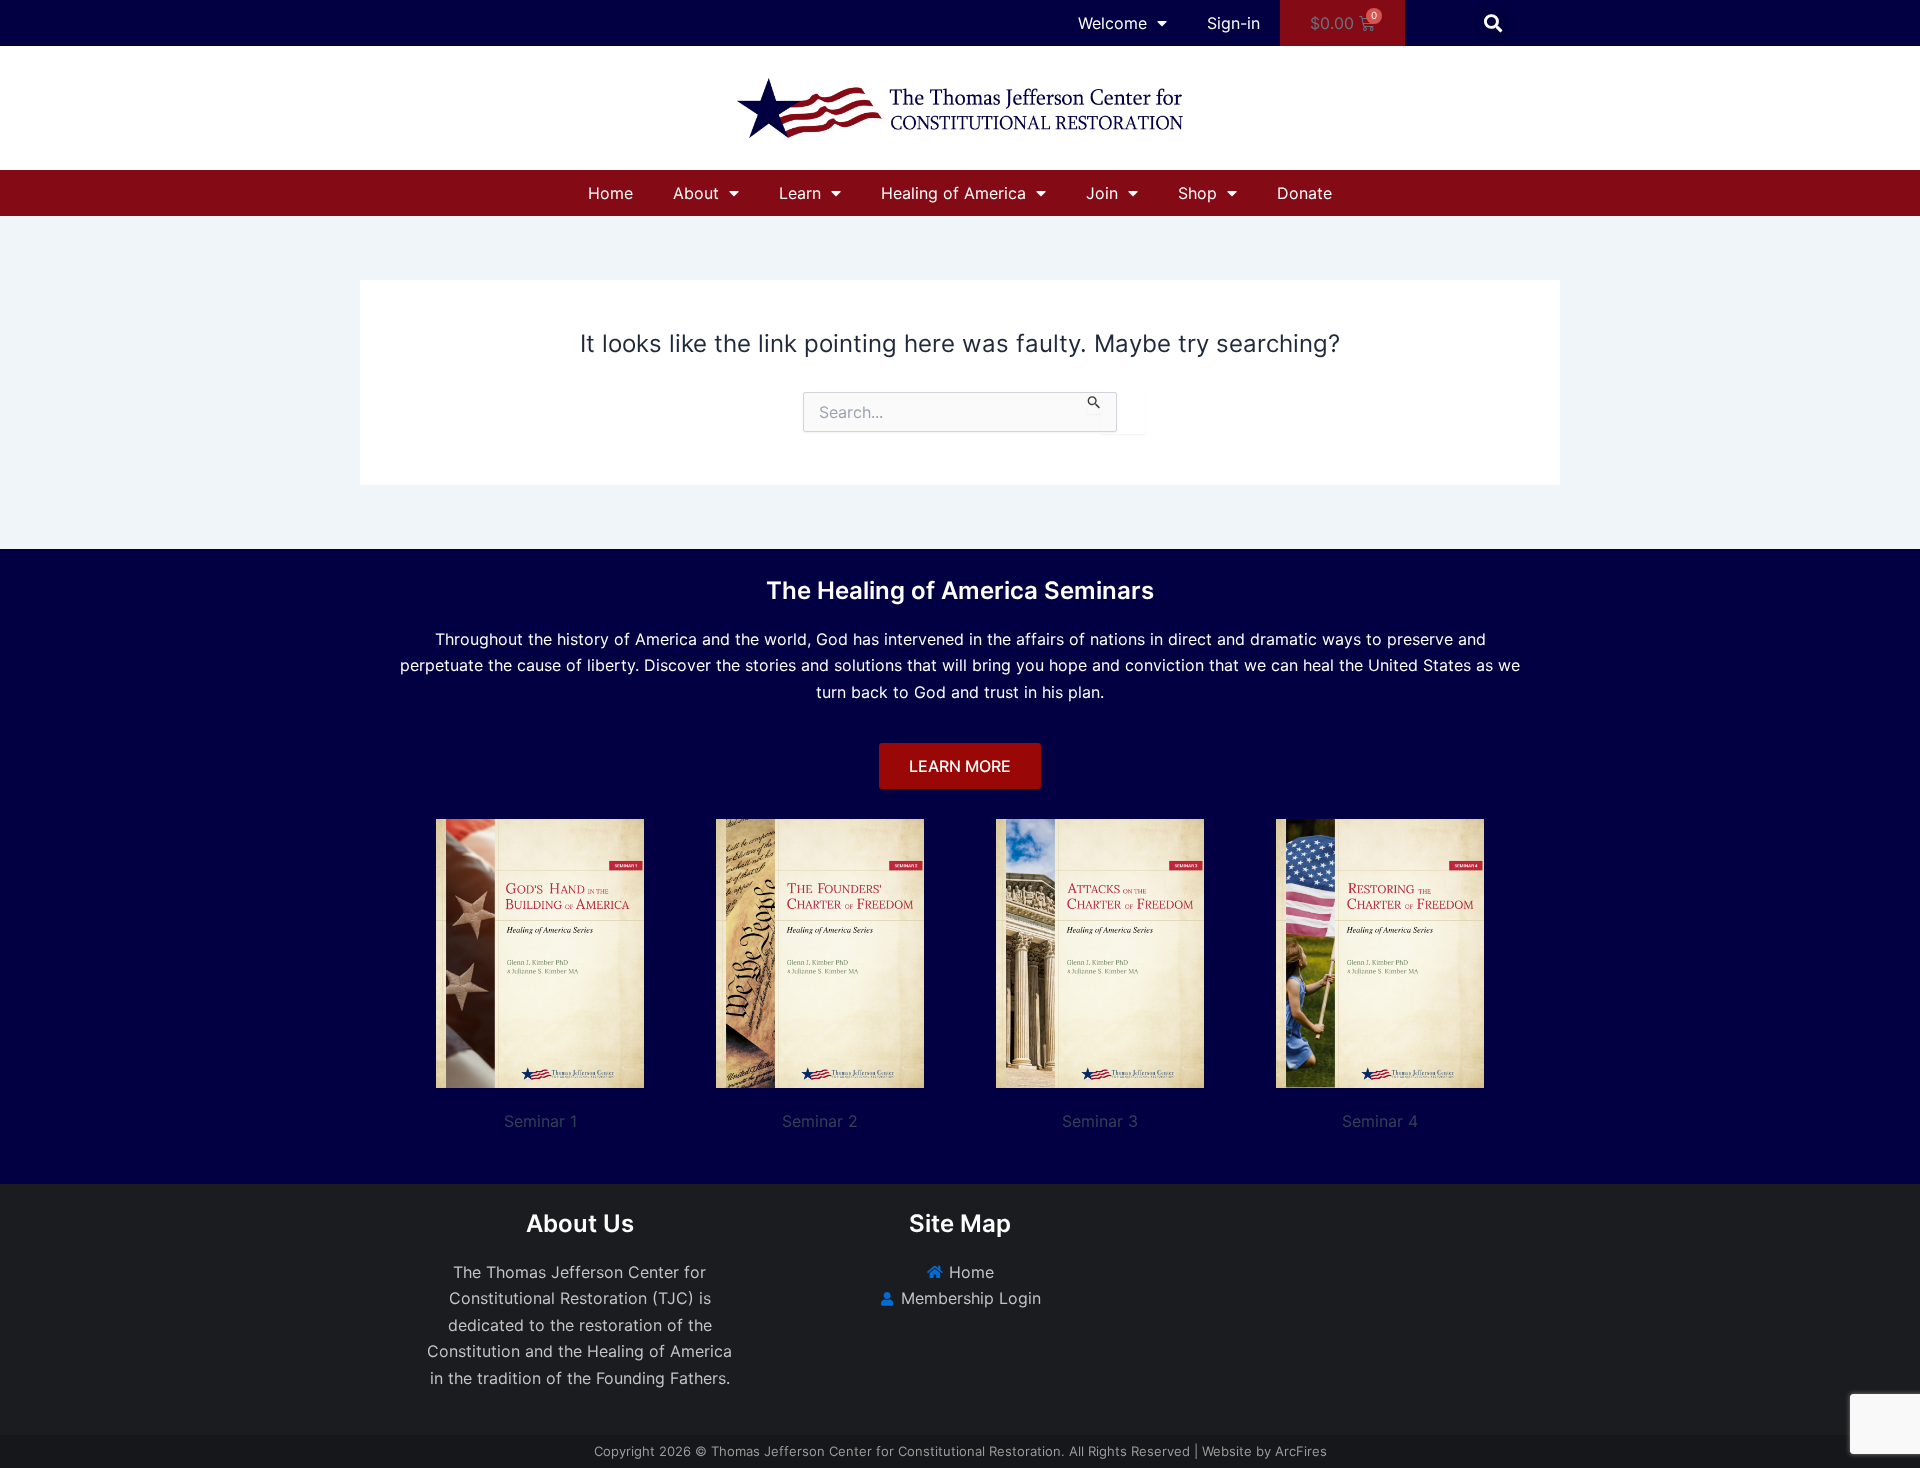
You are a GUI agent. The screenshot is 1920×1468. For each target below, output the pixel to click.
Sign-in (1233, 23)
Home (610, 193)
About (696, 193)
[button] (1493, 23)
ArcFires (1301, 1451)
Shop (1197, 193)
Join (1102, 193)
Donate (1304, 193)
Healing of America (953, 193)
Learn (800, 193)
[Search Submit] (1094, 403)
